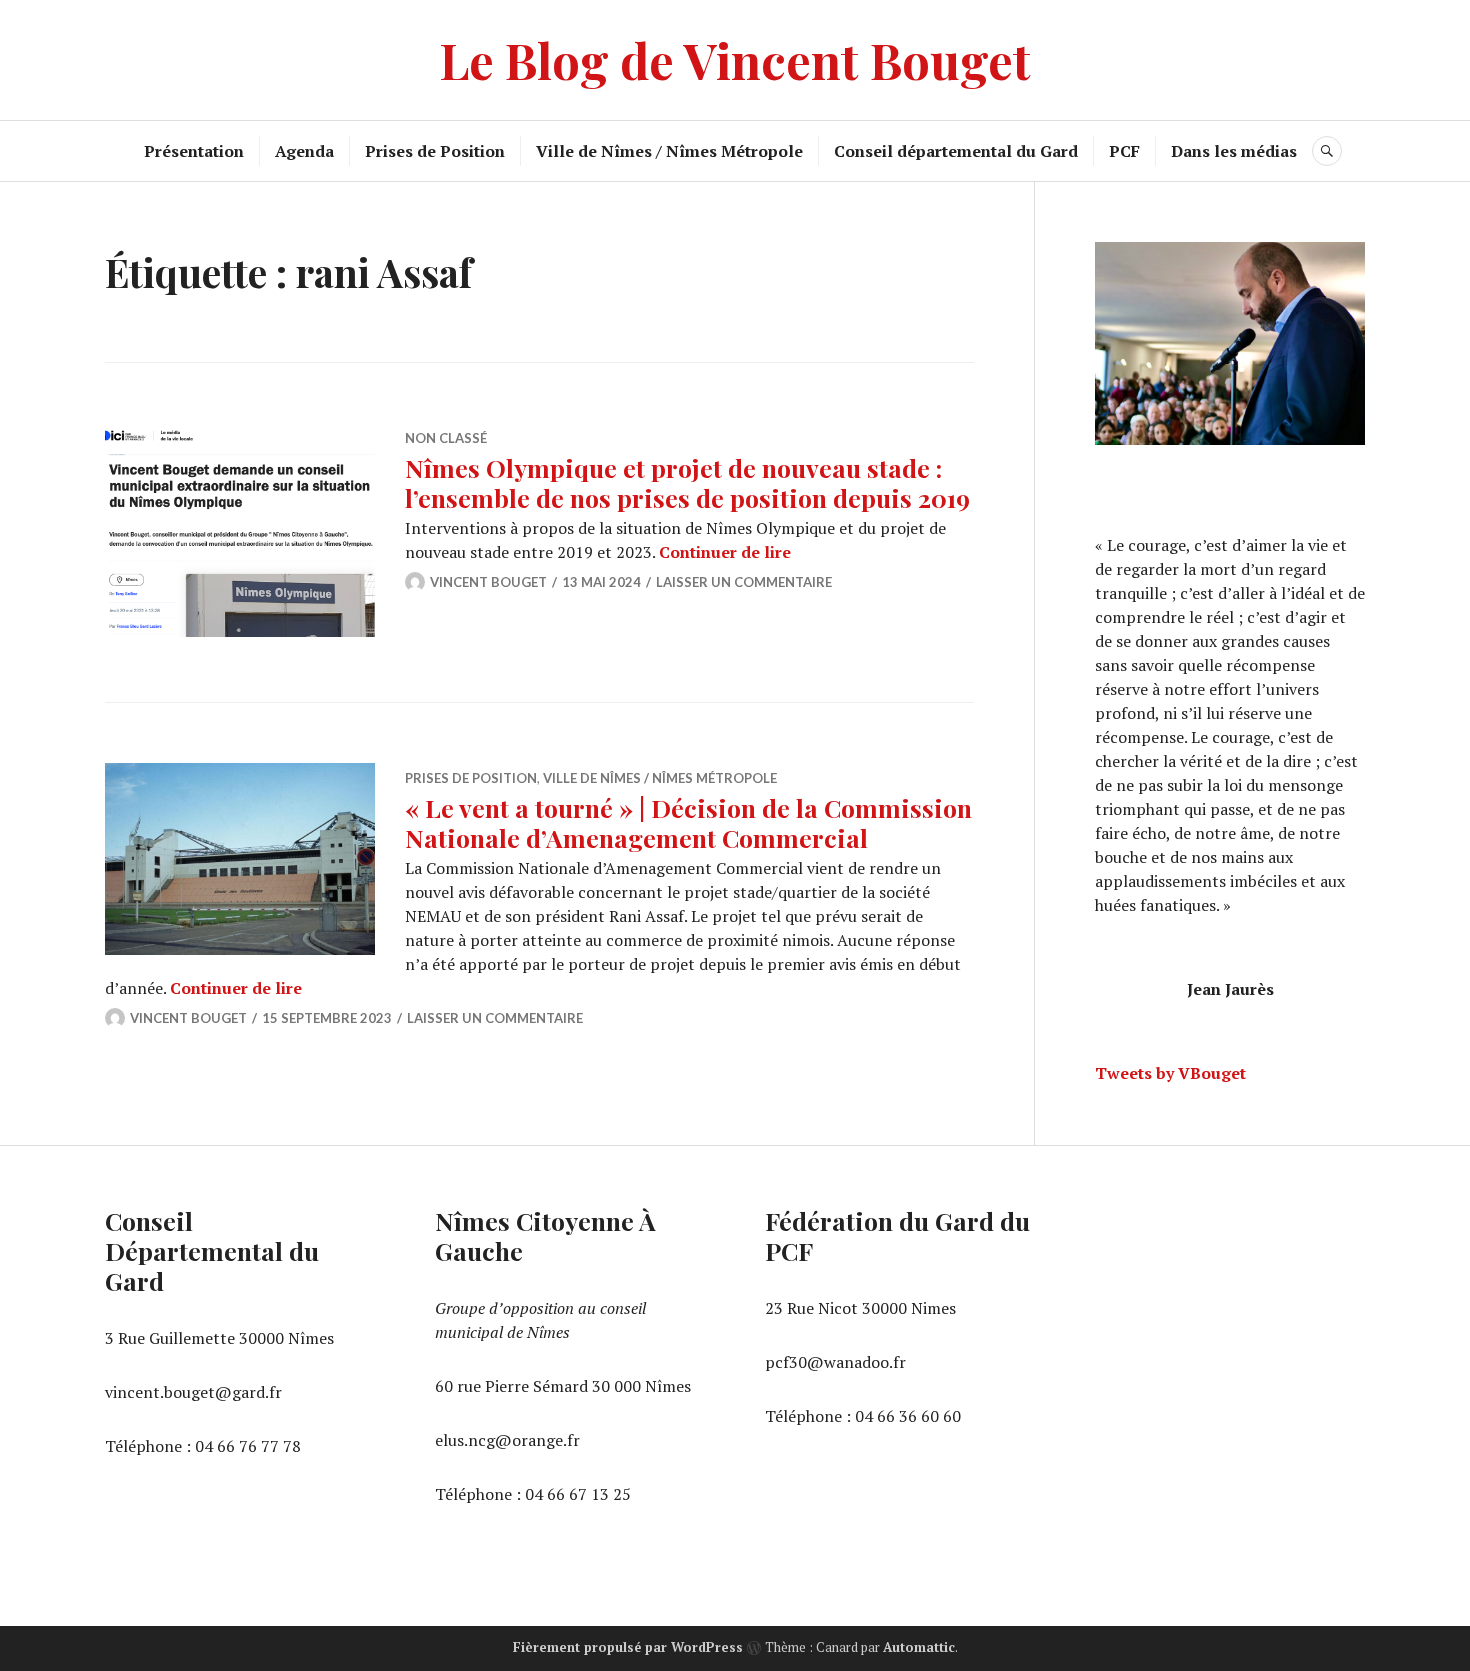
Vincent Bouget (488, 582)
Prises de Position (435, 151)
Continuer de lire (725, 552)
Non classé (446, 438)
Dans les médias (1234, 151)
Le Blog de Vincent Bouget (735, 59)
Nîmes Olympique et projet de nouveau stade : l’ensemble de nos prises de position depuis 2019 (687, 482)
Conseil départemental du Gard (956, 151)
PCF (1124, 151)
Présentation (194, 151)
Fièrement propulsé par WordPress (628, 1647)
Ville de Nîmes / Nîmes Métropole (669, 151)
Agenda (304, 151)
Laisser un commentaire (744, 582)
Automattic (919, 1647)
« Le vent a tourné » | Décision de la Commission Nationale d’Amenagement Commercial (688, 822)
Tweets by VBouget (1170, 1073)
